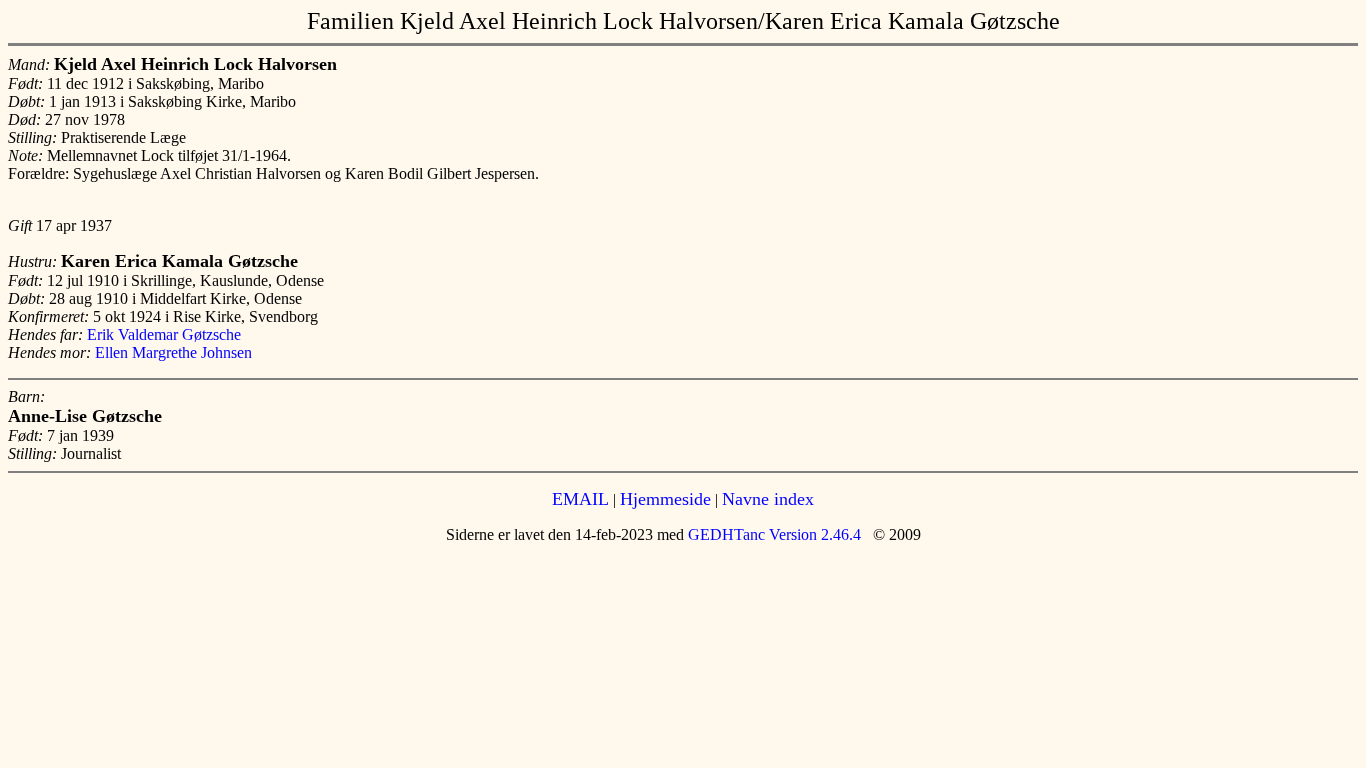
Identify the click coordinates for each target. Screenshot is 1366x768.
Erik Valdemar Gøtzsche (164, 334)
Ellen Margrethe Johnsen (173, 352)
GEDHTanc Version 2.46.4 (772, 534)
